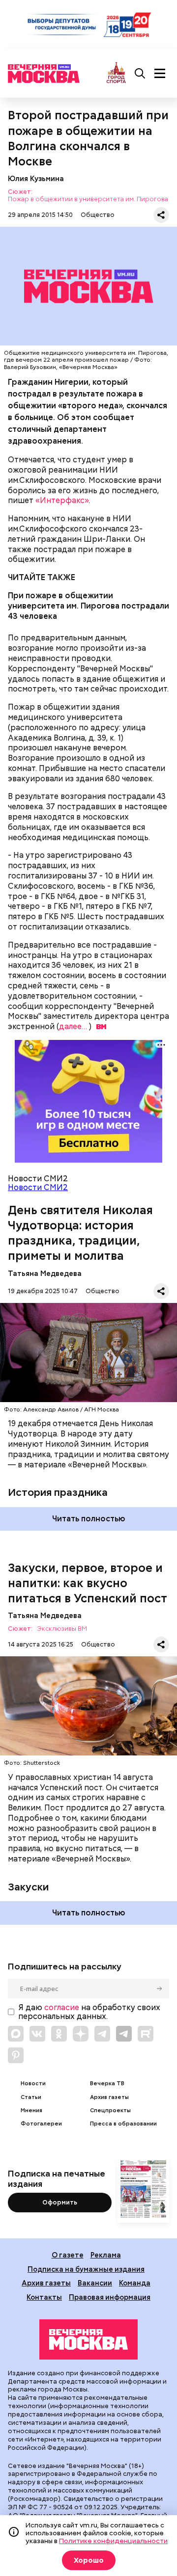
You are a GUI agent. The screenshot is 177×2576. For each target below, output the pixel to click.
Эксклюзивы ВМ (62, 1629)
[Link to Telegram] (102, 2034)
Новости (33, 2084)
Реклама (106, 2255)
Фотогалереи (41, 2124)
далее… (73, 1026)
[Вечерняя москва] (88, 2339)
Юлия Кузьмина (36, 178)
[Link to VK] (37, 2034)
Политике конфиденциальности (113, 2541)
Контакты (44, 2297)
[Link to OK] (59, 2034)
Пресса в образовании (123, 2124)
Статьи (31, 2097)
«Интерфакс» (62, 500)
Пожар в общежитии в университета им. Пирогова (88, 199)
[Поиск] (140, 74)
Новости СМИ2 (38, 1187)
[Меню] (160, 74)
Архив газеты (109, 2097)
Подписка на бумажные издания (86, 2269)
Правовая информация (110, 2297)
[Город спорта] (116, 73)
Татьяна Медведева (45, 1273)
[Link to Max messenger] (16, 2034)
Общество (98, 215)
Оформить (60, 2202)
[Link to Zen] (81, 2034)
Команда (135, 2283)
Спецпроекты (110, 2111)
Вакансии (95, 2283)
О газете (68, 2255)
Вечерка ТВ (107, 2084)
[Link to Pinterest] (16, 2055)
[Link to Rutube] (146, 2034)
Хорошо (89, 2560)
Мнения (31, 2111)
